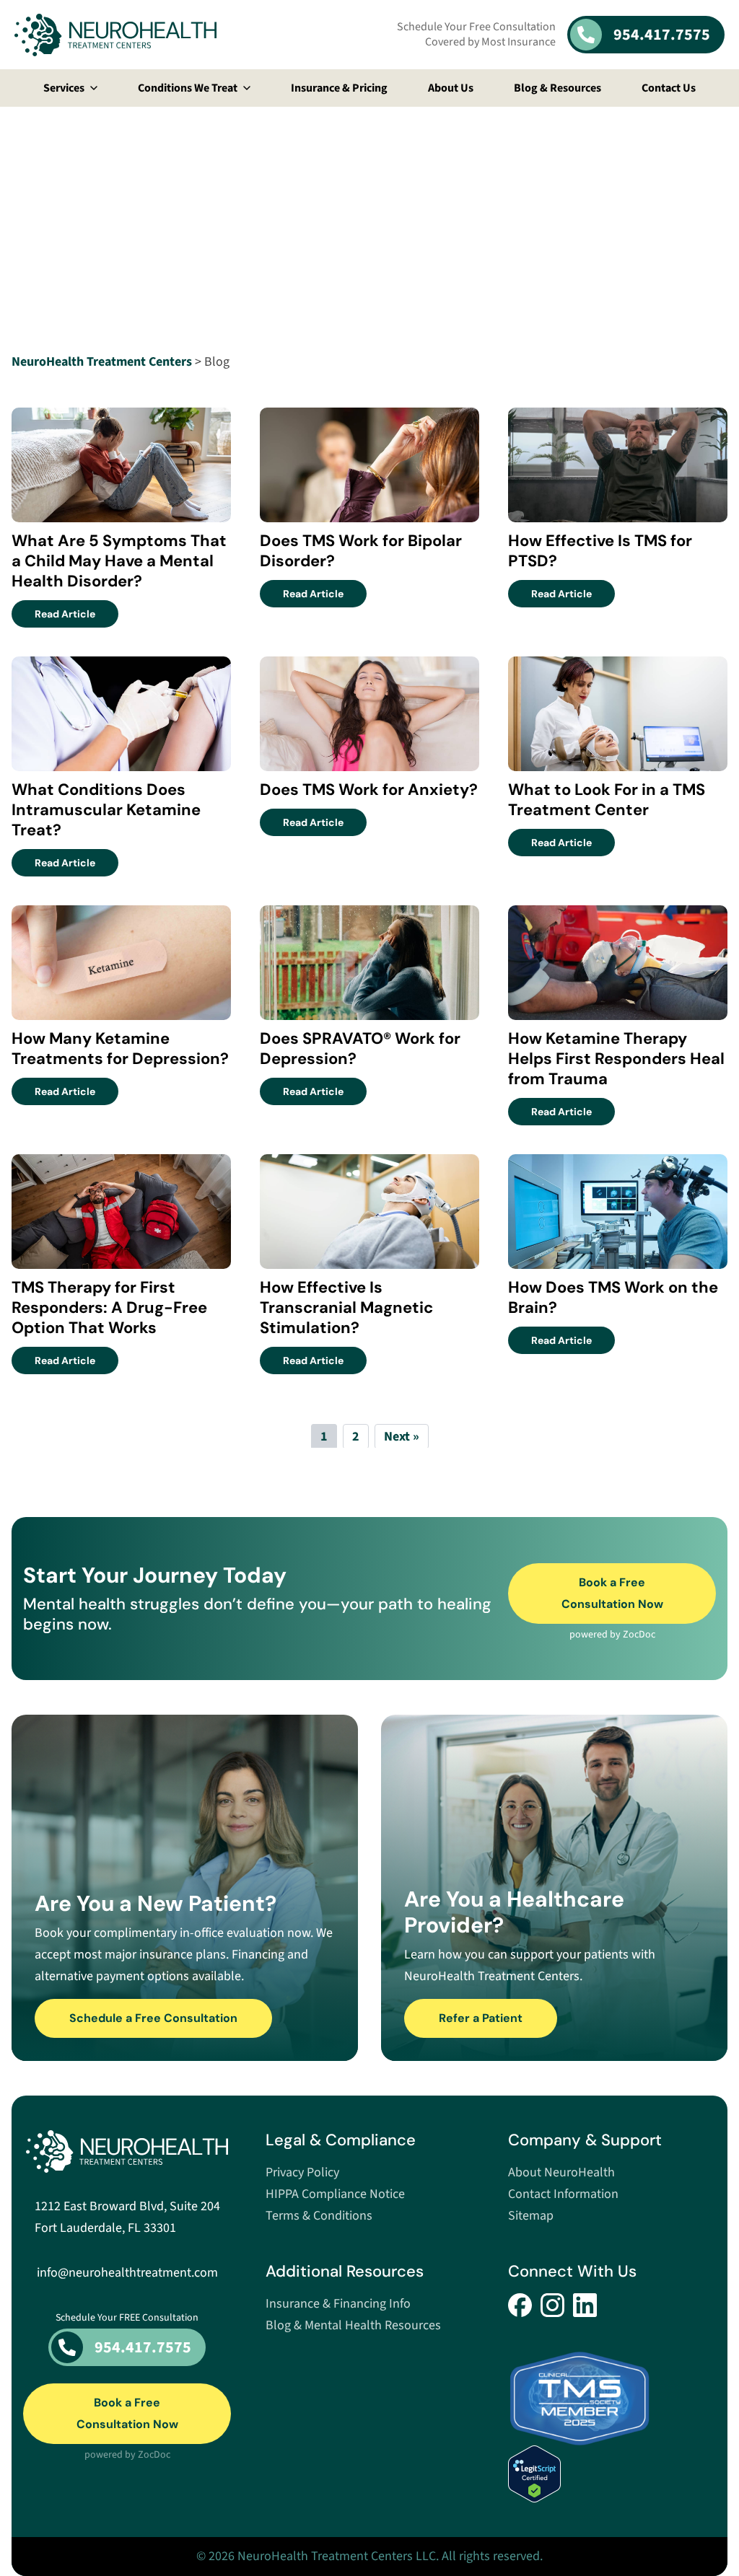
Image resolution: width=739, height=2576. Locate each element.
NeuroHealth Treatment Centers (102, 362)
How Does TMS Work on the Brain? (613, 1297)
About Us (451, 88)
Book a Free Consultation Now (612, 1593)
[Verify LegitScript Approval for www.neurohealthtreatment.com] (612, 2474)
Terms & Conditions (319, 2216)
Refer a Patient (481, 2018)
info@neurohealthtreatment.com (127, 2273)
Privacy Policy (302, 2172)
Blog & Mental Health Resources (353, 2325)
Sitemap (531, 2216)
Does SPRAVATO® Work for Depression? (360, 1049)
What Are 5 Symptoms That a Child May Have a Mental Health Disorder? (119, 561)
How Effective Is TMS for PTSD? (600, 551)
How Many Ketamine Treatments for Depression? (120, 1049)
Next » (402, 1437)
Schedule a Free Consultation (153, 2018)
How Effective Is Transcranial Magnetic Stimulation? (346, 1307)
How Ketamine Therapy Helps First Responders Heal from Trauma (616, 1059)
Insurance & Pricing (339, 88)
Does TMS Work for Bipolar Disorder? (361, 551)
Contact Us (669, 88)
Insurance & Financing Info (338, 2304)
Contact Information (563, 2194)
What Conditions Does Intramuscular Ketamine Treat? (106, 810)
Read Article (76, 614)
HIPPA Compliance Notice (335, 2194)
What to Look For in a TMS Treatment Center (607, 800)
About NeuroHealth (561, 2172)
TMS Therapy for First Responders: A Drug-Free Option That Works (109, 1307)
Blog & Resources (557, 88)
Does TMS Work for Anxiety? (369, 790)
